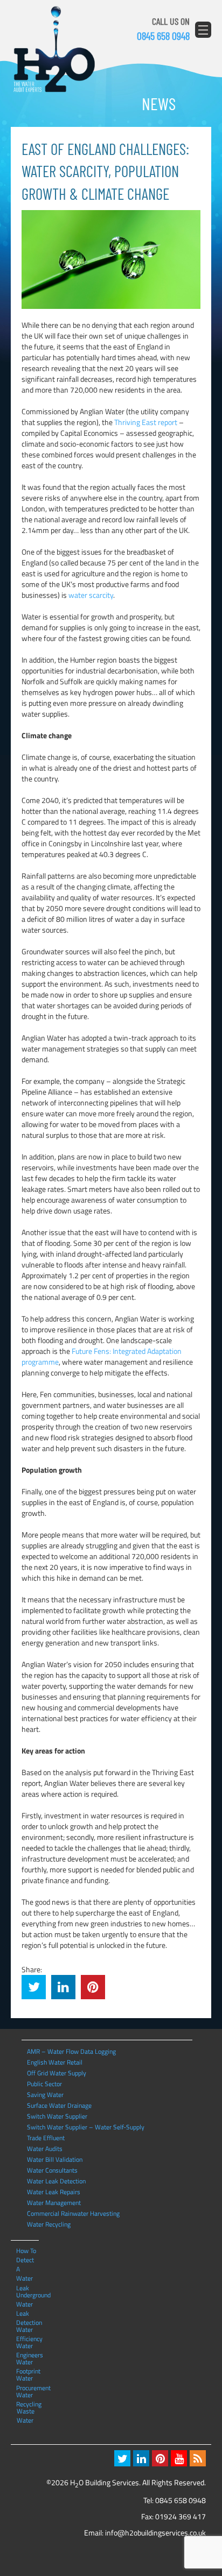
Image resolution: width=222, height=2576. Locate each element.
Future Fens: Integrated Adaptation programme (102, 1356)
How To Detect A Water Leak (26, 2250)
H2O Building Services (54, 50)
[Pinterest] (160, 2458)
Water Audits (45, 2149)
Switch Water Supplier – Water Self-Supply (86, 2127)
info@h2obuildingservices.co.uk (155, 2533)
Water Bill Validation (55, 2159)
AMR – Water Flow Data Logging (71, 2051)
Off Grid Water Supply (57, 2073)
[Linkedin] (141, 2458)
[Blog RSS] (198, 2458)
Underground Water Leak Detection (27, 2295)
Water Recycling (49, 2224)
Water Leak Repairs (54, 2192)
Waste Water (26, 2411)
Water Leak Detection (56, 2181)
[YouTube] (179, 2458)
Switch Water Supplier (57, 2116)
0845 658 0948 (163, 36)
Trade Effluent (46, 2138)
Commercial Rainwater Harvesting (73, 2213)
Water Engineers (27, 2345)
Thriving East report (146, 422)
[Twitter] (122, 2458)
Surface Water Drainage (59, 2105)
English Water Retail (55, 2062)
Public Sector (44, 2084)
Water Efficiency (27, 2329)
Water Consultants (52, 2170)
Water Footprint (27, 2362)
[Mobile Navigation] (203, 30)
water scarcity (91, 595)
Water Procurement (27, 2378)
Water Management (54, 2203)
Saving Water (45, 2095)
